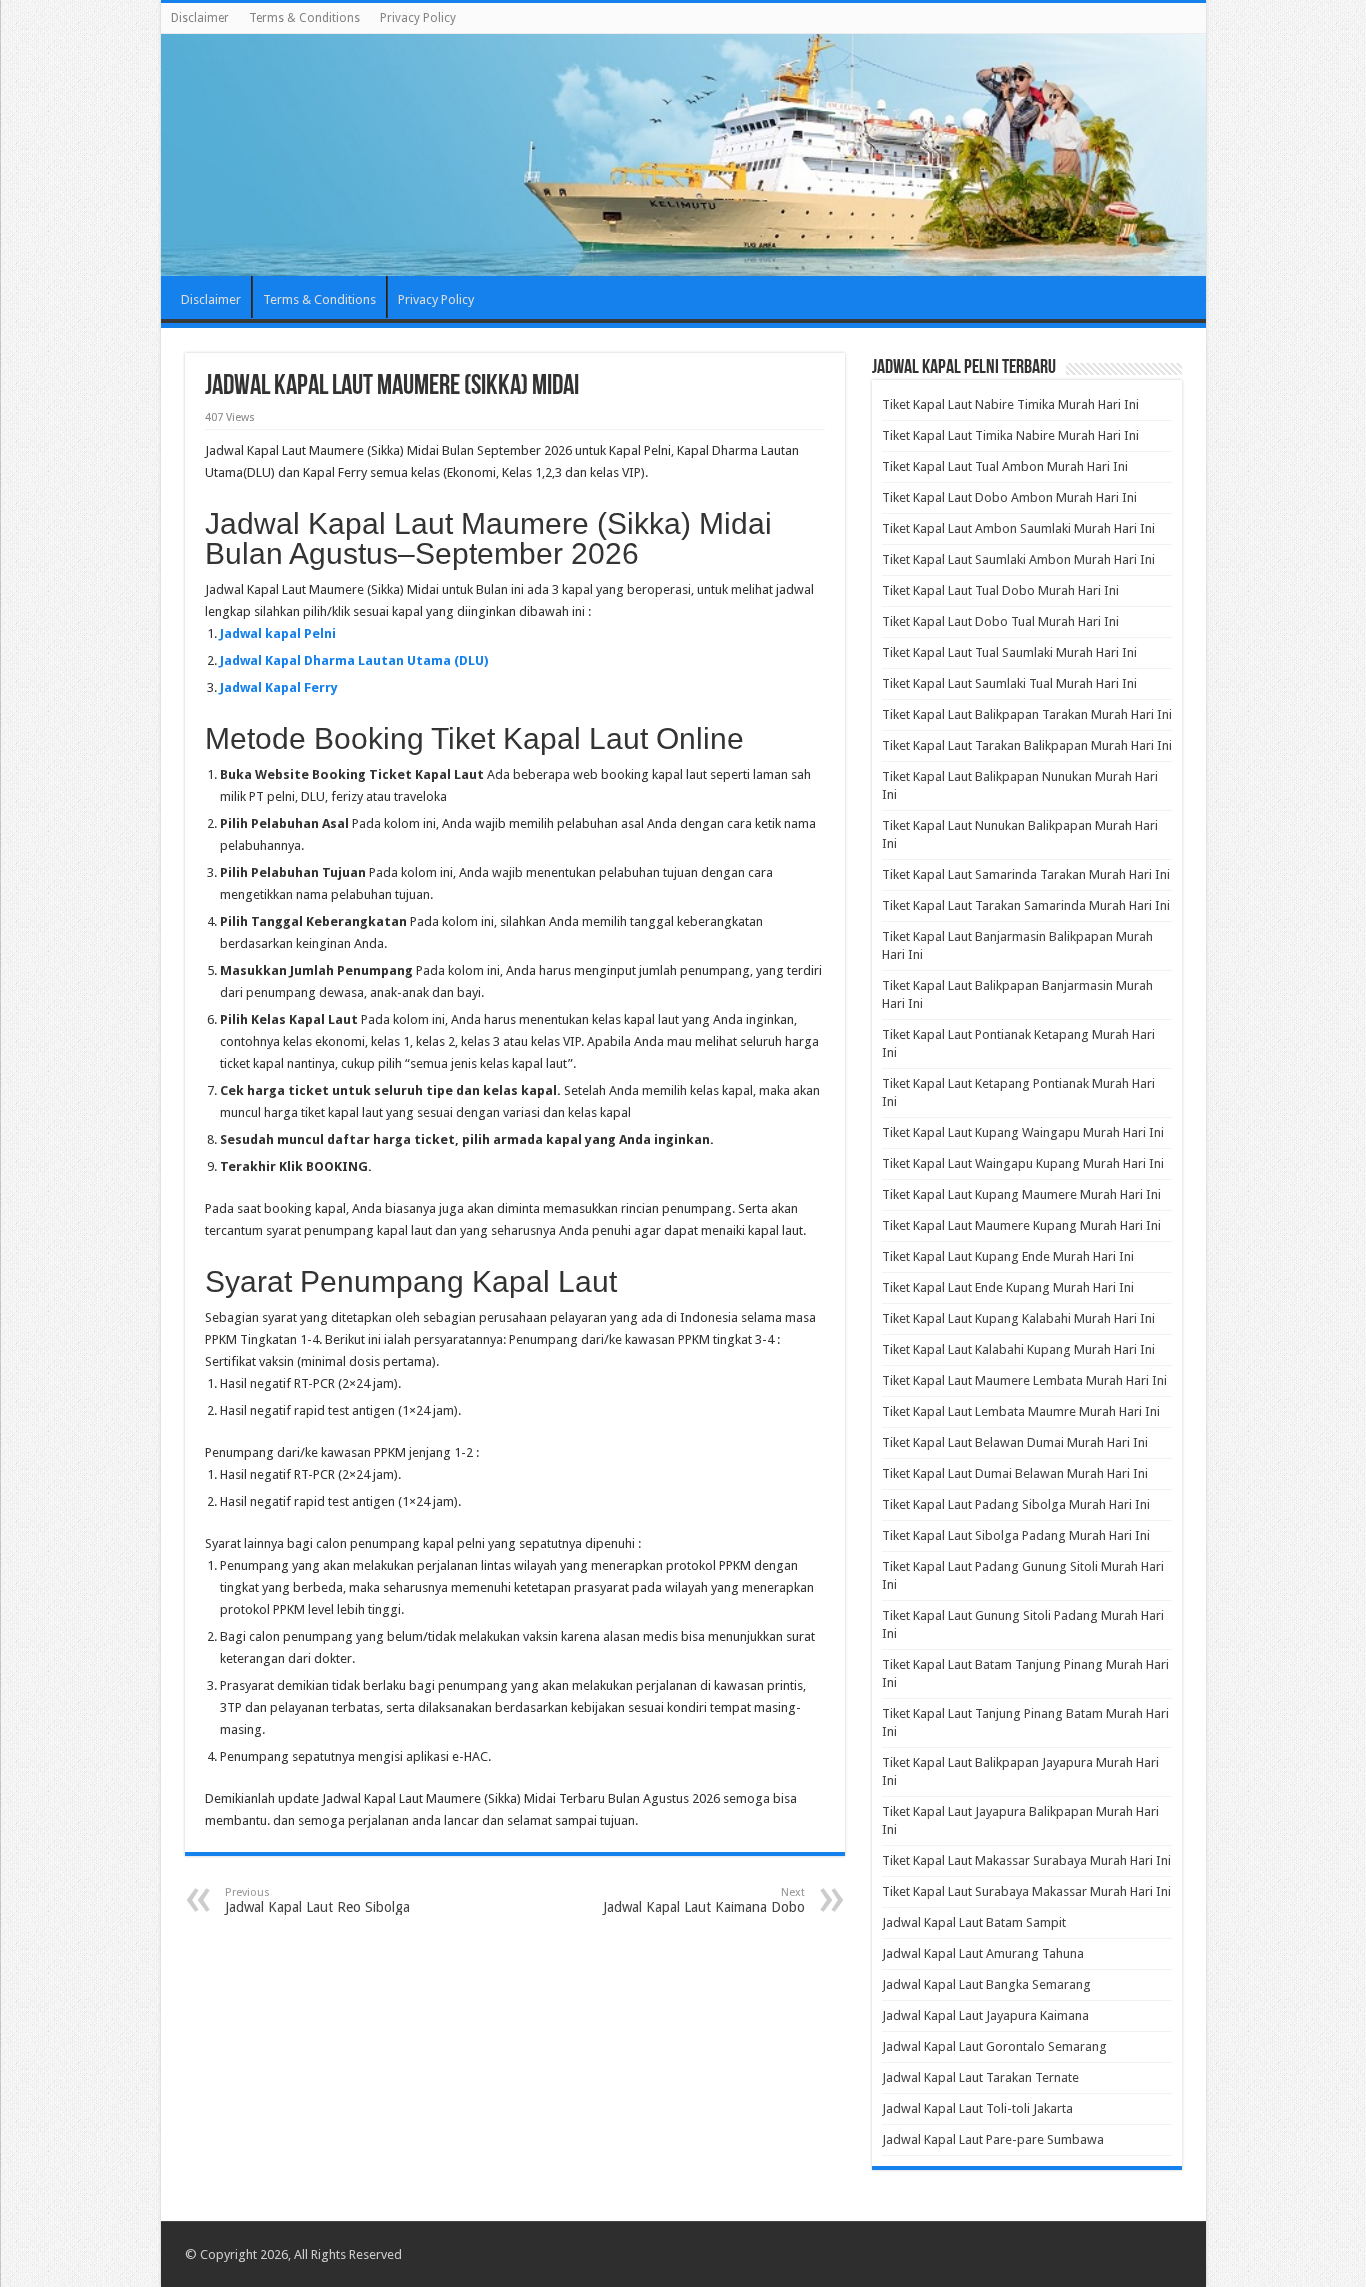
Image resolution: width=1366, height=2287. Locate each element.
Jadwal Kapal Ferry (279, 687)
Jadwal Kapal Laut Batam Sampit (974, 1922)
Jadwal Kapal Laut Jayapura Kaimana (985, 2015)
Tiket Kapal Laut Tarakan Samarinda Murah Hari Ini (1026, 905)
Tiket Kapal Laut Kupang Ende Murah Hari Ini (1008, 1256)
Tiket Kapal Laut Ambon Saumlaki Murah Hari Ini (1018, 528)
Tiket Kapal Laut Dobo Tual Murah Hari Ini (1000, 621)
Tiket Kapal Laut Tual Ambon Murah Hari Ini (1005, 466)
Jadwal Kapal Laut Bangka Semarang (986, 1984)
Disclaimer (200, 18)
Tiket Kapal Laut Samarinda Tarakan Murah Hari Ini (1026, 874)
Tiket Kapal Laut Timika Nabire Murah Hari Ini (1010, 435)
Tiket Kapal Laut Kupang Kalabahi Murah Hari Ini (1018, 1318)
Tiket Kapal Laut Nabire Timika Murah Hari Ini (1010, 404)
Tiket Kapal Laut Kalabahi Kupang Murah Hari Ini (1018, 1349)
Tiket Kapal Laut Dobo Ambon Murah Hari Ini (1009, 497)
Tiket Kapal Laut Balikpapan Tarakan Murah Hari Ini (1027, 714)
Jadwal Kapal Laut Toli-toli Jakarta (977, 2108)
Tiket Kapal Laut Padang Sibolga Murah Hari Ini (1016, 1504)
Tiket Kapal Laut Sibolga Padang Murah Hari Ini (1016, 1535)
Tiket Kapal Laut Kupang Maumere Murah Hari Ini (1021, 1194)
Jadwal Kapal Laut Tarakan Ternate (980, 2077)
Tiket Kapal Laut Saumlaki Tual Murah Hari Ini (1009, 683)
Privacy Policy (418, 18)
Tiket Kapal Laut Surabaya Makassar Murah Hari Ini (1026, 1891)
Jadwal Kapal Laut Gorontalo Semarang (994, 2046)
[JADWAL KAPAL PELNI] (683, 155)
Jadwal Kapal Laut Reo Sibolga (317, 1900)
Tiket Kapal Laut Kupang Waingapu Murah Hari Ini (1023, 1132)
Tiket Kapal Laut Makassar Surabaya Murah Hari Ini (1026, 1860)
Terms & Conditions (304, 18)
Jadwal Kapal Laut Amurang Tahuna (983, 1953)
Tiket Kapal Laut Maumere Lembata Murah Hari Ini (1024, 1380)
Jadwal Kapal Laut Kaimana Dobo (704, 1900)
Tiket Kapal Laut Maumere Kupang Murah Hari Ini (1021, 1225)
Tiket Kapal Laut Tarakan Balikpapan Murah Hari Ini (1027, 745)
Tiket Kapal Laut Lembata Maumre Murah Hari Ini (1021, 1411)
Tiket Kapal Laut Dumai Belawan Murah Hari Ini (1015, 1473)
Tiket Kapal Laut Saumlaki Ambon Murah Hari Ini (1018, 559)
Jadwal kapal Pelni (278, 633)
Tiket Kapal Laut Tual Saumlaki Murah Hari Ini (1009, 652)
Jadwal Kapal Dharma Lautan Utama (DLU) (354, 660)
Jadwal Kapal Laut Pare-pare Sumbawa (993, 2139)
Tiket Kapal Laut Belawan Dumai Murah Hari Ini (1015, 1442)
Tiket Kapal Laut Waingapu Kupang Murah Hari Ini (1023, 1163)
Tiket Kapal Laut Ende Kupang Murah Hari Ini (1008, 1287)
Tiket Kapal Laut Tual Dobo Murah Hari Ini (1000, 590)
